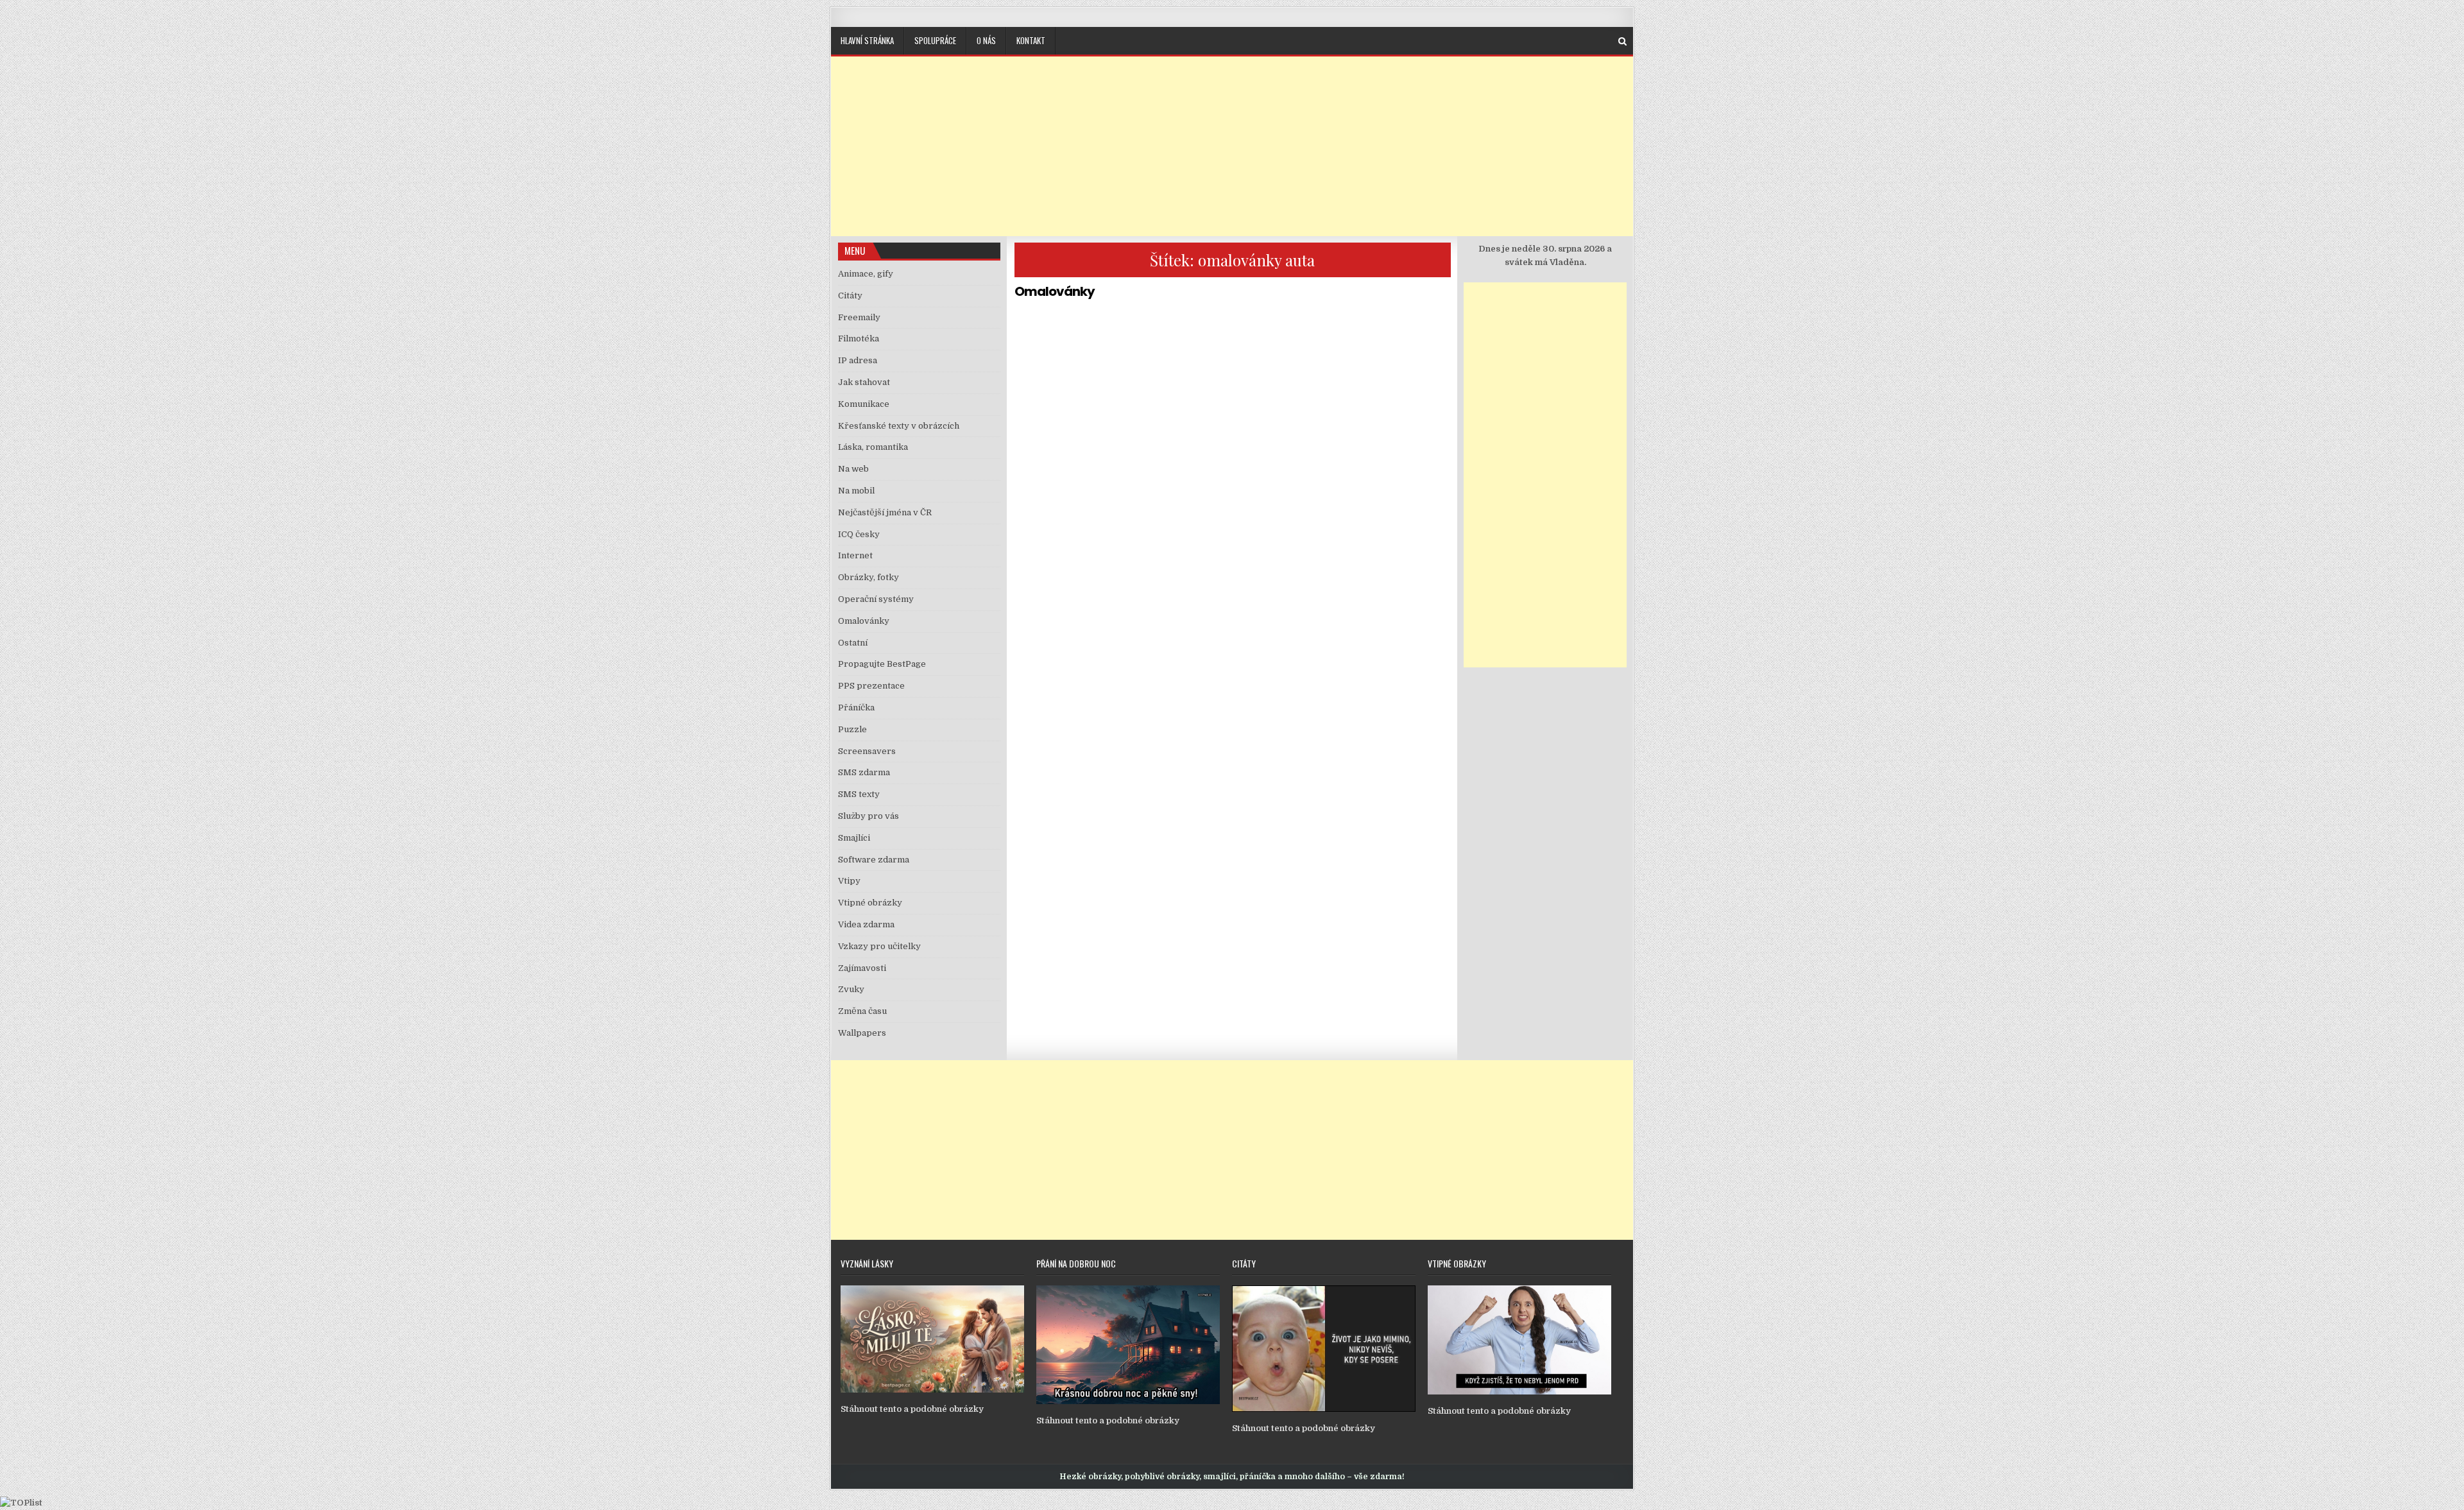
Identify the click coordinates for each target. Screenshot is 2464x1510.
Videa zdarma (866, 924)
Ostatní (853, 643)
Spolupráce (935, 40)
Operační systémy (876, 599)
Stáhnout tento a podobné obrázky (912, 1409)
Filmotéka (859, 339)
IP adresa (858, 360)
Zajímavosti (862, 968)
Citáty (850, 296)
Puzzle (852, 729)
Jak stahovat (864, 382)
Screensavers (867, 751)
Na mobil (856, 491)
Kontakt (1031, 40)
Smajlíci (854, 838)
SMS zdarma (864, 772)
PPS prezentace (871, 686)
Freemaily (859, 317)
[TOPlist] (21, 1503)
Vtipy (849, 881)
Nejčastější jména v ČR (885, 512)
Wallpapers (862, 1033)
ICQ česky (859, 534)
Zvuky (851, 989)
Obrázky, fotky (868, 577)
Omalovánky (1055, 291)
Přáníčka (856, 708)
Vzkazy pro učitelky (879, 946)
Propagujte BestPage (882, 664)
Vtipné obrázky (870, 903)
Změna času (862, 1011)
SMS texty (859, 794)
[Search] (1622, 41)
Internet (855, 555)
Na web (853, 469)
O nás (986, 40)
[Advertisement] (1232, 146)
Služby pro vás (868, 816)
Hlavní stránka (867, 40)
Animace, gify (866, 274)
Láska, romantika (873, 447)
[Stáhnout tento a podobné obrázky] (932, 1390)
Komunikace (864, 404)
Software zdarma (874, 860)
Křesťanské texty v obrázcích (899, 426)
